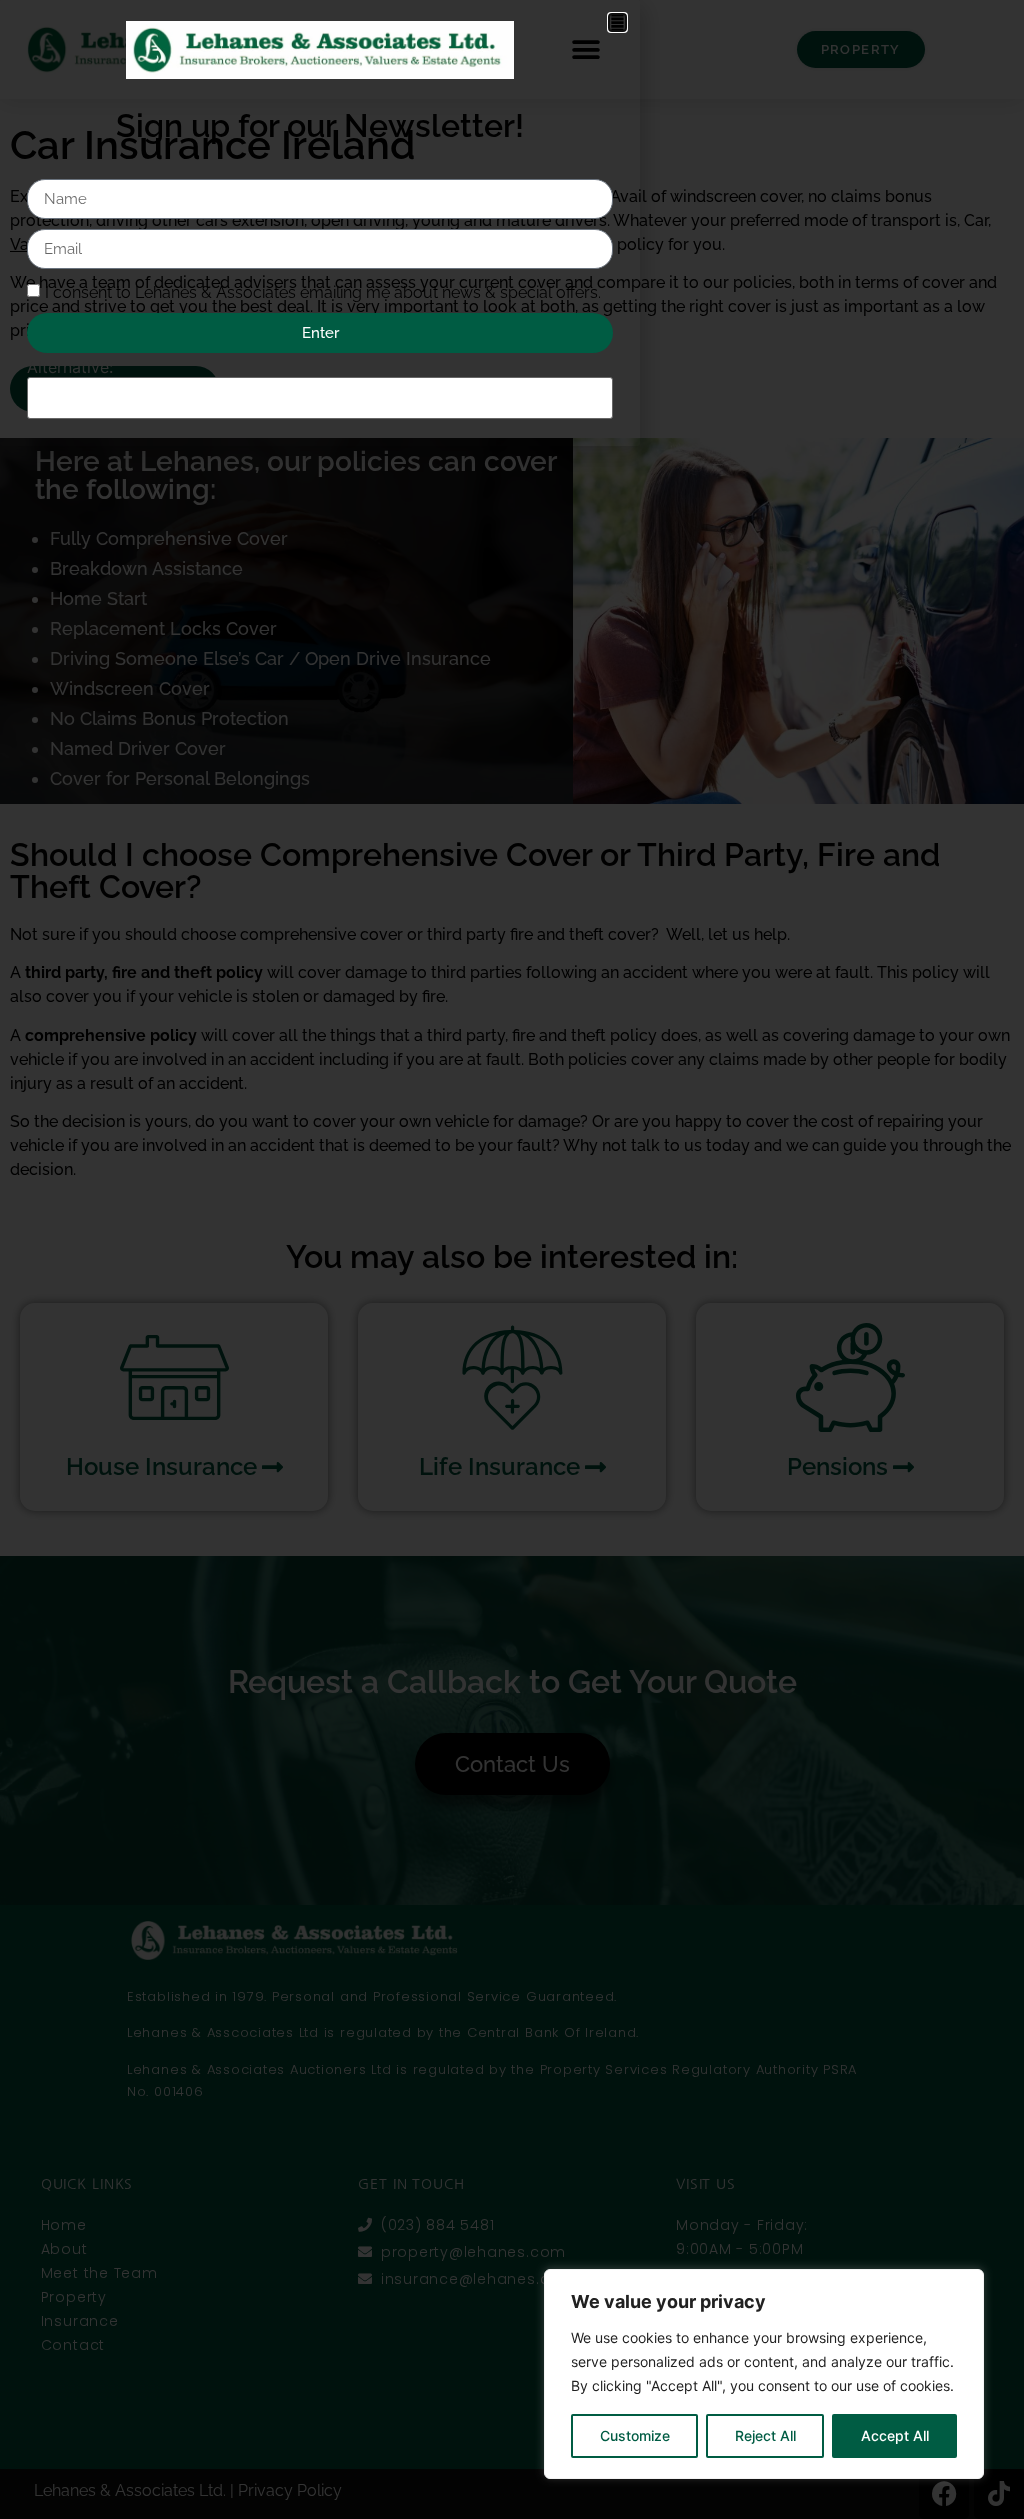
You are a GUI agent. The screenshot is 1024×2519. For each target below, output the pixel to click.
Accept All (895, 2435)
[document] (512, 1259)
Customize (635, 2435)
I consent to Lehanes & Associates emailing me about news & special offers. (323, 292)
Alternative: (70, 367)
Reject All (765, 2435)
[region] (764, 2374)
